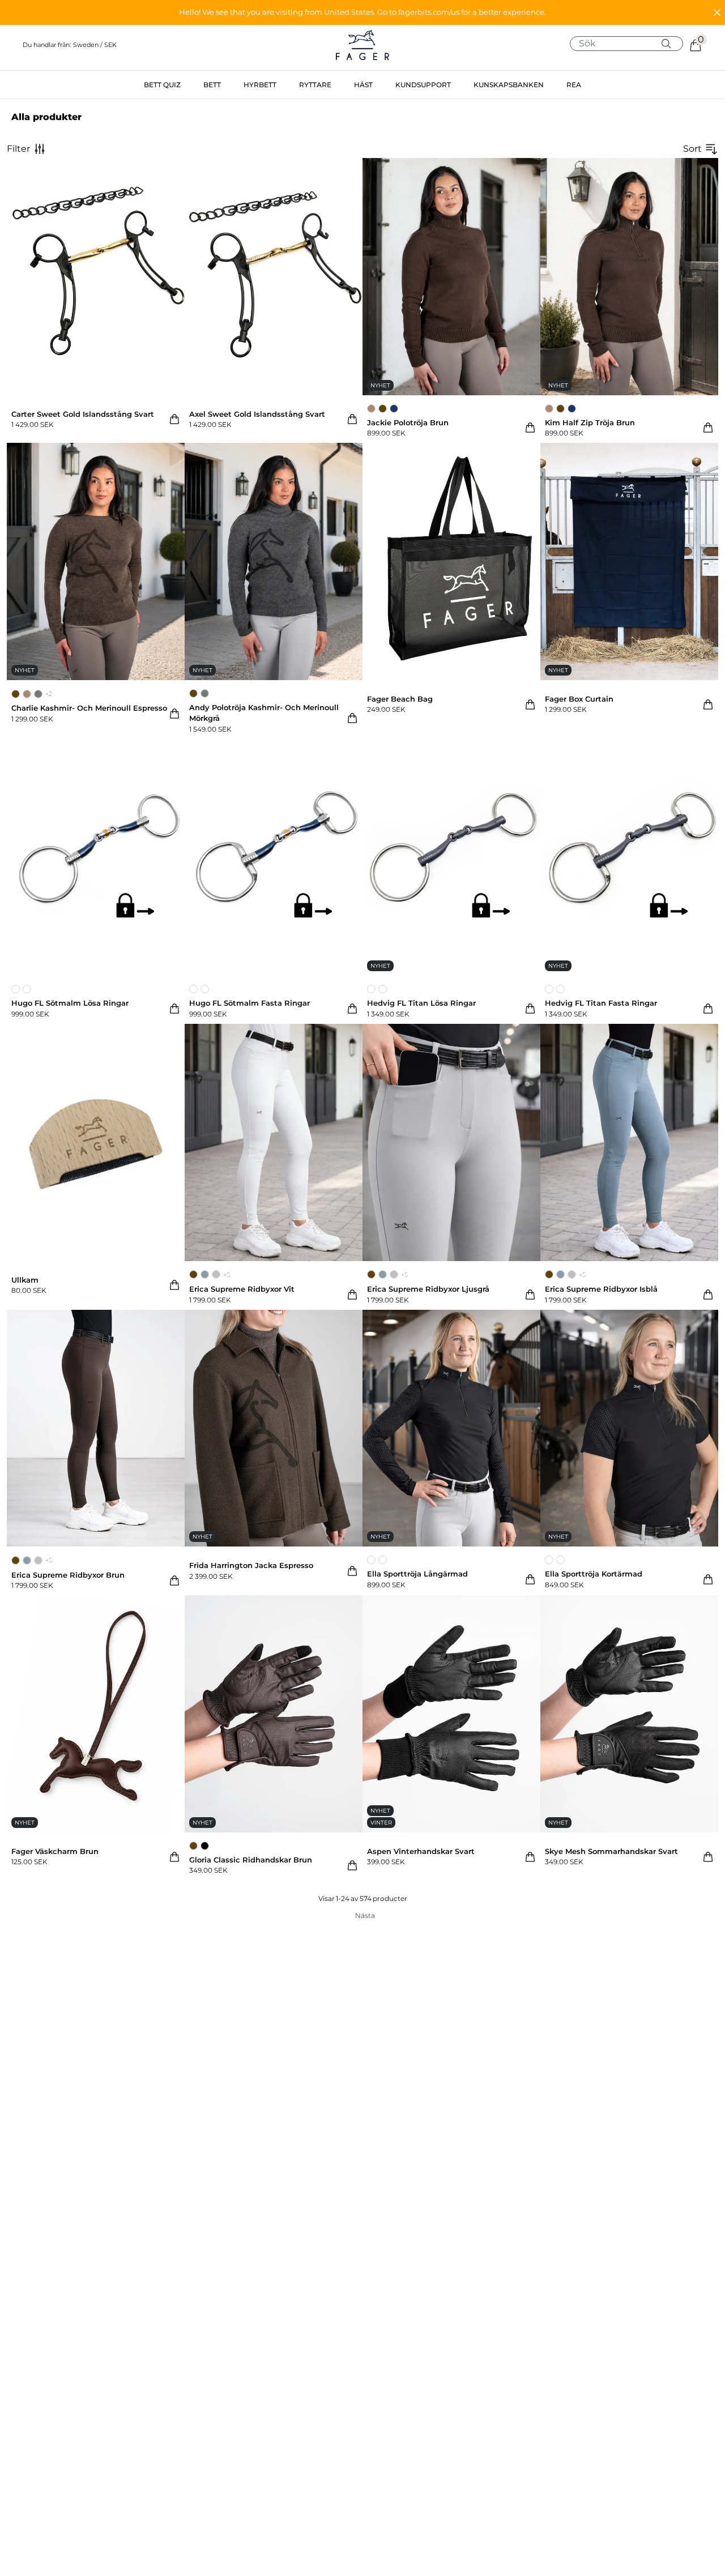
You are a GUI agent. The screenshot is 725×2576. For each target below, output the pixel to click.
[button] (362, 12)
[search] (631, 44)
